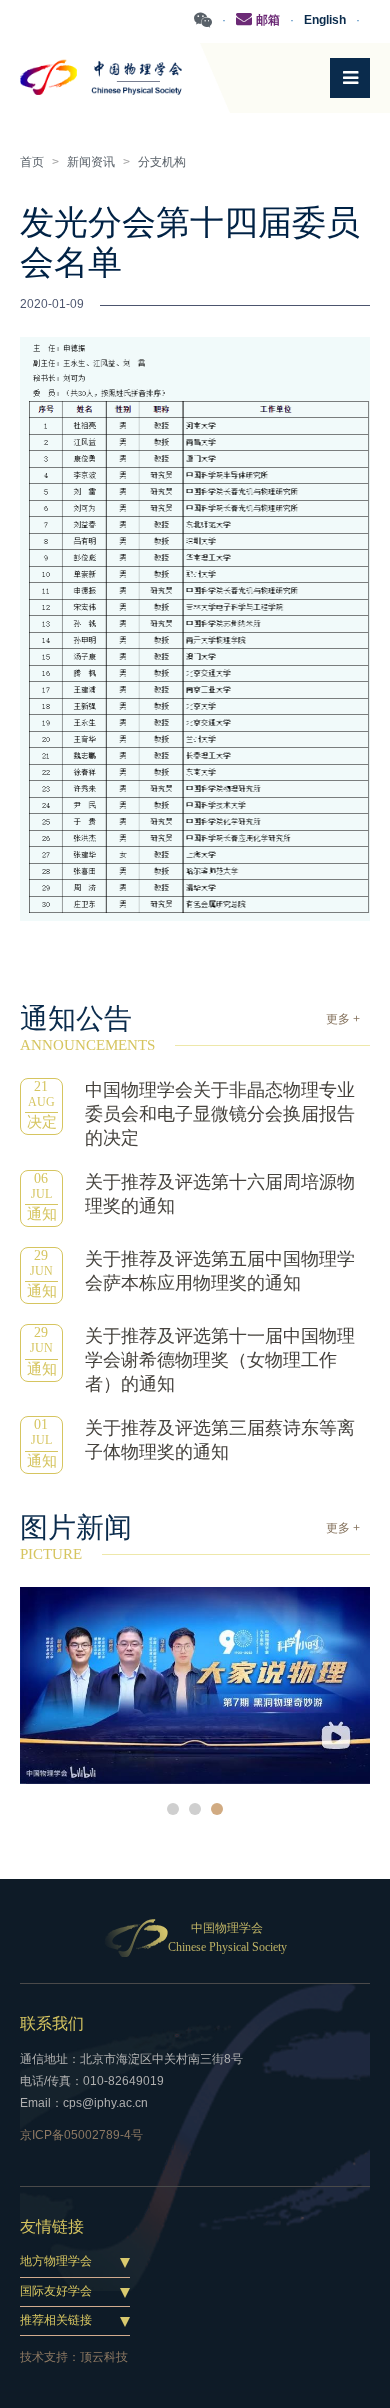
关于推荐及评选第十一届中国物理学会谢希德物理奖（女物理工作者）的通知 (220, 1360)
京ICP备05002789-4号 (81, 2135)
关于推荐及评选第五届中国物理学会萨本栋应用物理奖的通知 (220, 1271)
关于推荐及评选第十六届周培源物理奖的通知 (220, 1194)
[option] (195, 1685)
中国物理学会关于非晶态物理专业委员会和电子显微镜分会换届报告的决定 (220, 1114)
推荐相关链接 (56, 2320)
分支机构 (162, 162)
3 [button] (217, 1809)
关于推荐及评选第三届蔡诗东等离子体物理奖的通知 (220, 1440)
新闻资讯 (91, 162)
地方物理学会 (56, 2261)
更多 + (343, 1019)
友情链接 (52, 2226)
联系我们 (52, 2023)
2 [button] (195, 1809)
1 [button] (173, 1809)
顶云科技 (104, 2357)
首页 (32, 162)
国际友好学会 (56, 2291)
